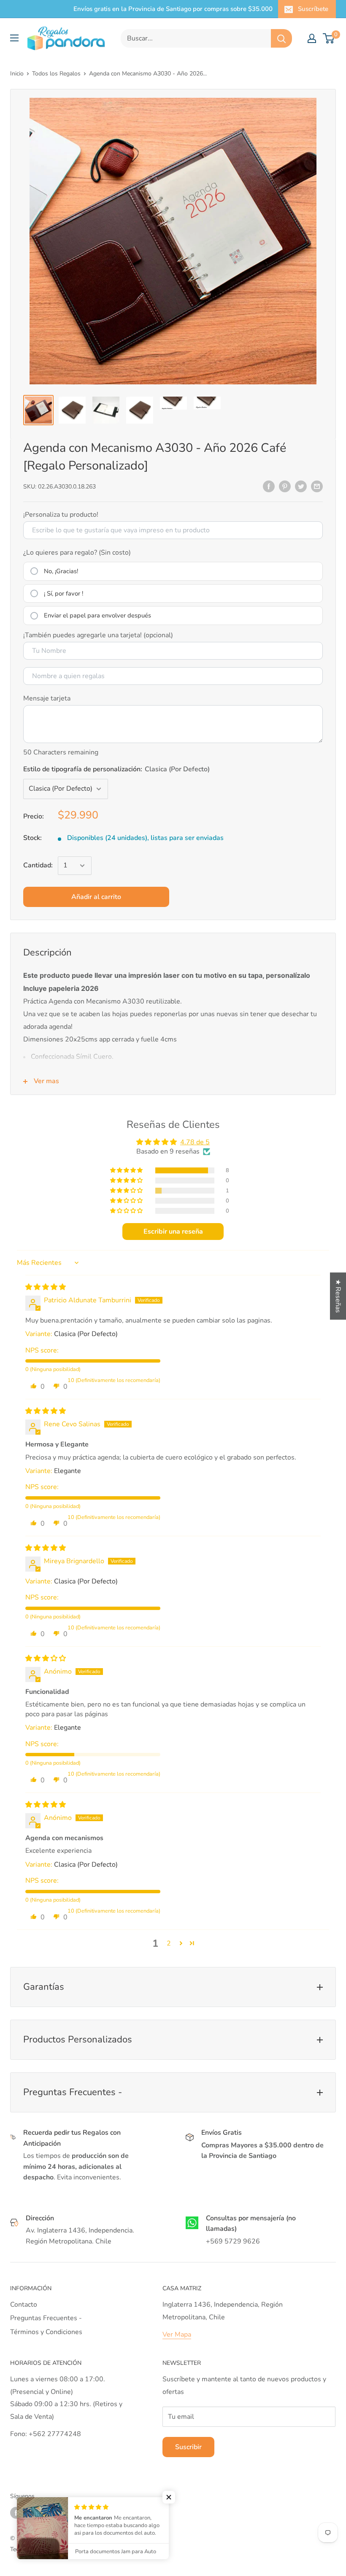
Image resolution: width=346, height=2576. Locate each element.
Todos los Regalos (56, 74)
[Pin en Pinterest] (285, 486)
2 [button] (169, 1943)
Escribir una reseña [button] (173, 1232)
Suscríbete (313, 9)
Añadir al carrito (96, 897)
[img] (46, 1287)
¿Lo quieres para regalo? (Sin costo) (77, 553)
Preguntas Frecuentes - (46, 2318)
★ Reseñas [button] (338, 1296)
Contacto (24, 2305)
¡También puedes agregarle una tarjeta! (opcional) (98, 635)
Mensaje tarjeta (47, 698)
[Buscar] (281, 38)
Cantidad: (38, 865)
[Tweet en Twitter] (301, 486)
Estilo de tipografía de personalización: (116, 769)
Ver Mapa (177, 2334)
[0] (329, 38)
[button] (127, 1170)
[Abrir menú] (14, 38)
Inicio (17, 74)
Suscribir (188, 2447)
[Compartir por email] (317, 486)
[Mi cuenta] (312, 38)
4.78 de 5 (195, 1142)
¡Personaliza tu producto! (61, 515)
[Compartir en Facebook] (269, 486)
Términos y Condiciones (46, 2332)
